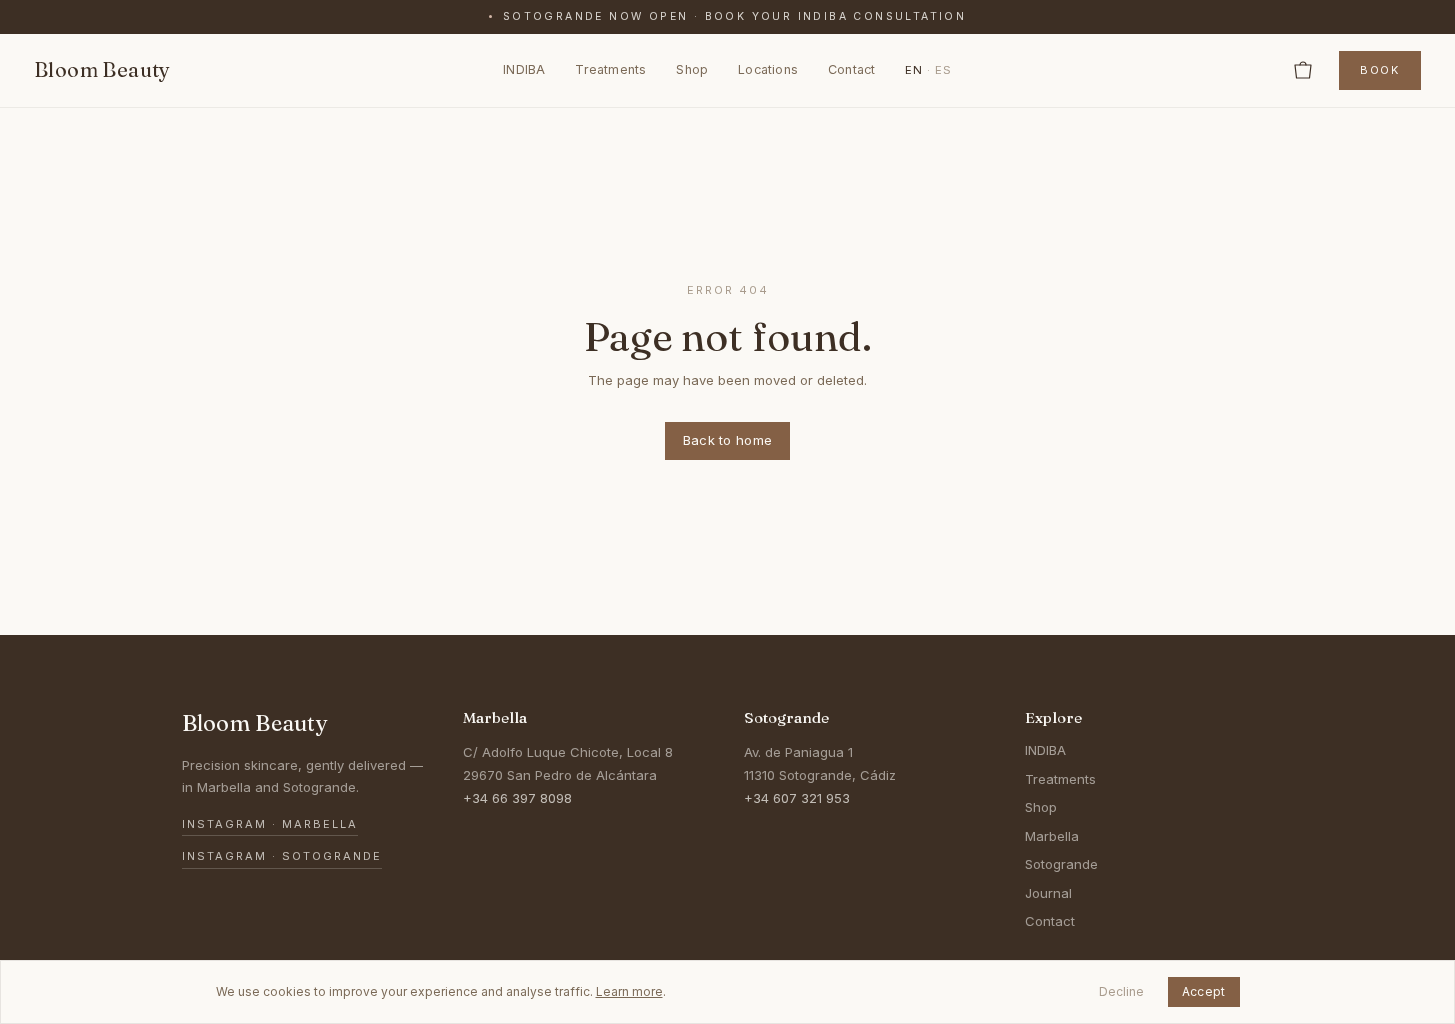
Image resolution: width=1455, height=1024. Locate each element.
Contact (851, 69)
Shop (692, 69)
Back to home (728, 440)
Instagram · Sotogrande (282, 856)
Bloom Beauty (102, 69)
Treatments (610, 69)
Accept (1204, 991)
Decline (1121, 991)
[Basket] (1303, 70)
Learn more (629, 991)
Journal (1048, 893)
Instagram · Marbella (270, 824)
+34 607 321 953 (797, 798)
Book (1380, 70)
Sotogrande (1061, 864)
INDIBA (524, 69)
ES (943, 69)
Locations (768, 69)
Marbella (1052, 836)
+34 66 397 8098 (517, 798)
